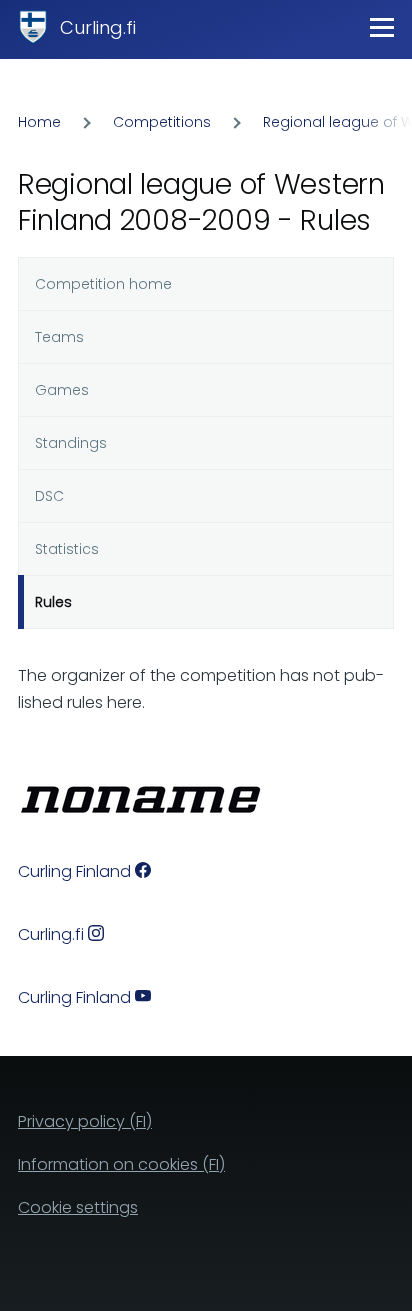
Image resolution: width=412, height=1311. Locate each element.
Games (62, 390)
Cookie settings (78, 1207)
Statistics (67, 549)
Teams (59, 337)
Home (39, 122)
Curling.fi (98, 27)
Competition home (103, 284)
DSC (49, 496)
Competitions (162, 122)
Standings (71, 443)
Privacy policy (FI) (85, 1121)
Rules (53, 602)
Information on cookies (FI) (121, 1164)
